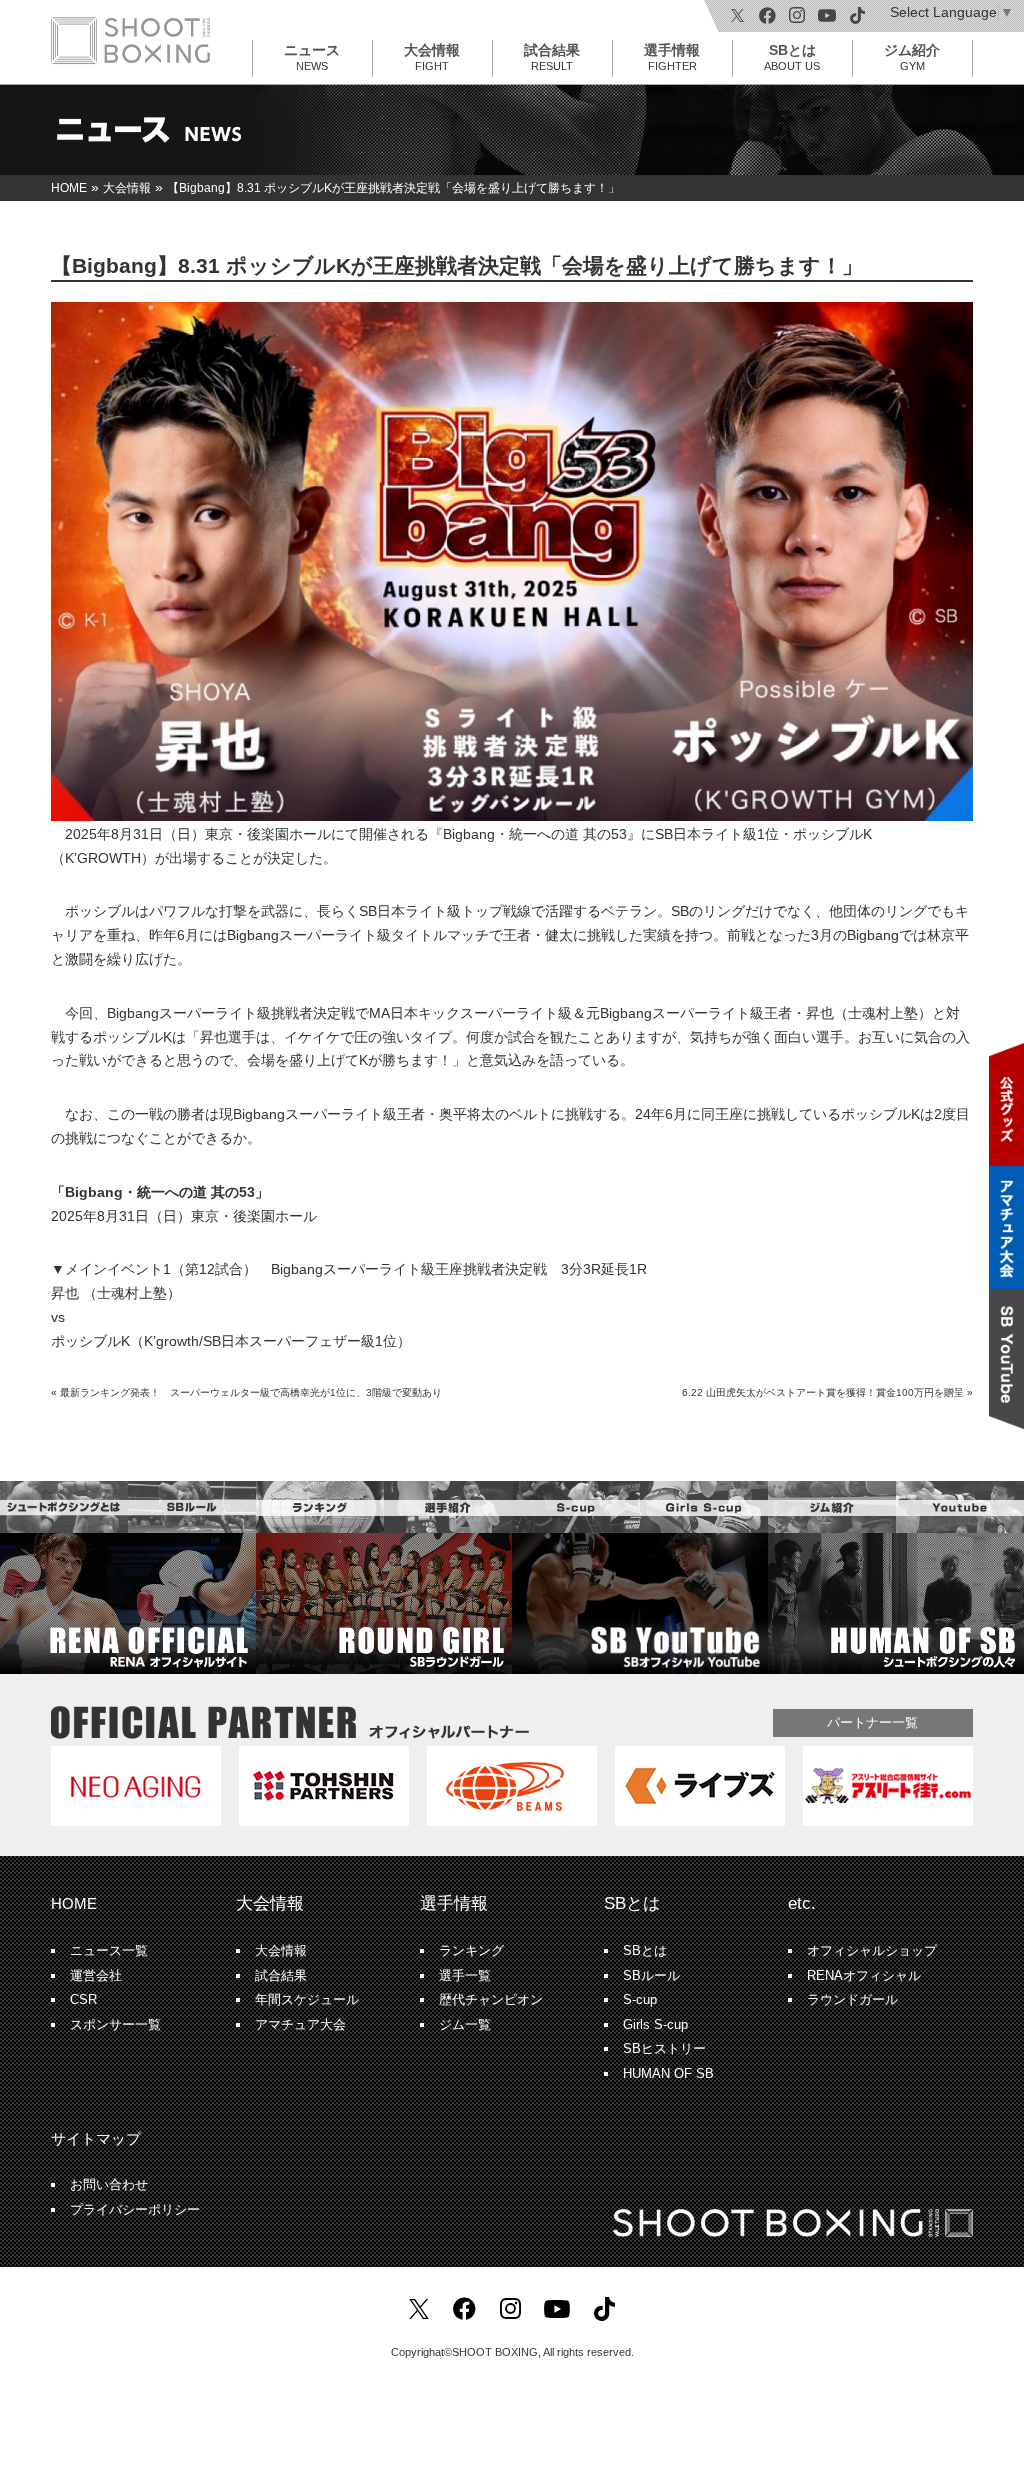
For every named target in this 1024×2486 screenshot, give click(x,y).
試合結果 (552, 57)
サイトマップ (96, 2138)
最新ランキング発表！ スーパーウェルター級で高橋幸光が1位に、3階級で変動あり (251, 1392)
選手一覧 (465, 1976)
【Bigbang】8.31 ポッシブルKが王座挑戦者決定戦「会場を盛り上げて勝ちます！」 (457, 265)
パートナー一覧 (872, 1722)
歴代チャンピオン (491, 2000)
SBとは (792, 57)
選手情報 (672, 57)
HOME (74, 1903)
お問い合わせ (109, 2185)
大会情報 (432, 57)
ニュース (312, 57)
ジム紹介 (912, 57)
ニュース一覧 (109, 1951)
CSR (83, 2000)
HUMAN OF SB (668, 2074)
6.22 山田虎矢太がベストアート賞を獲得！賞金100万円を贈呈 (823, 1392)
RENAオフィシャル (864, 1976)
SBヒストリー (664, 2049)
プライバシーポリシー (135, 2210)
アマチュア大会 (300, 2025)
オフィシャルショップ (872, 1951)
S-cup (640, 2000)
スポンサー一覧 (115, 2025)
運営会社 (96, 1976)
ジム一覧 (465, 2025)
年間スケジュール (307, 2000)
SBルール (651, 1976)
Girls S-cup (655, 2025)
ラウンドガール (852, 2000)
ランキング (471, 1951)
